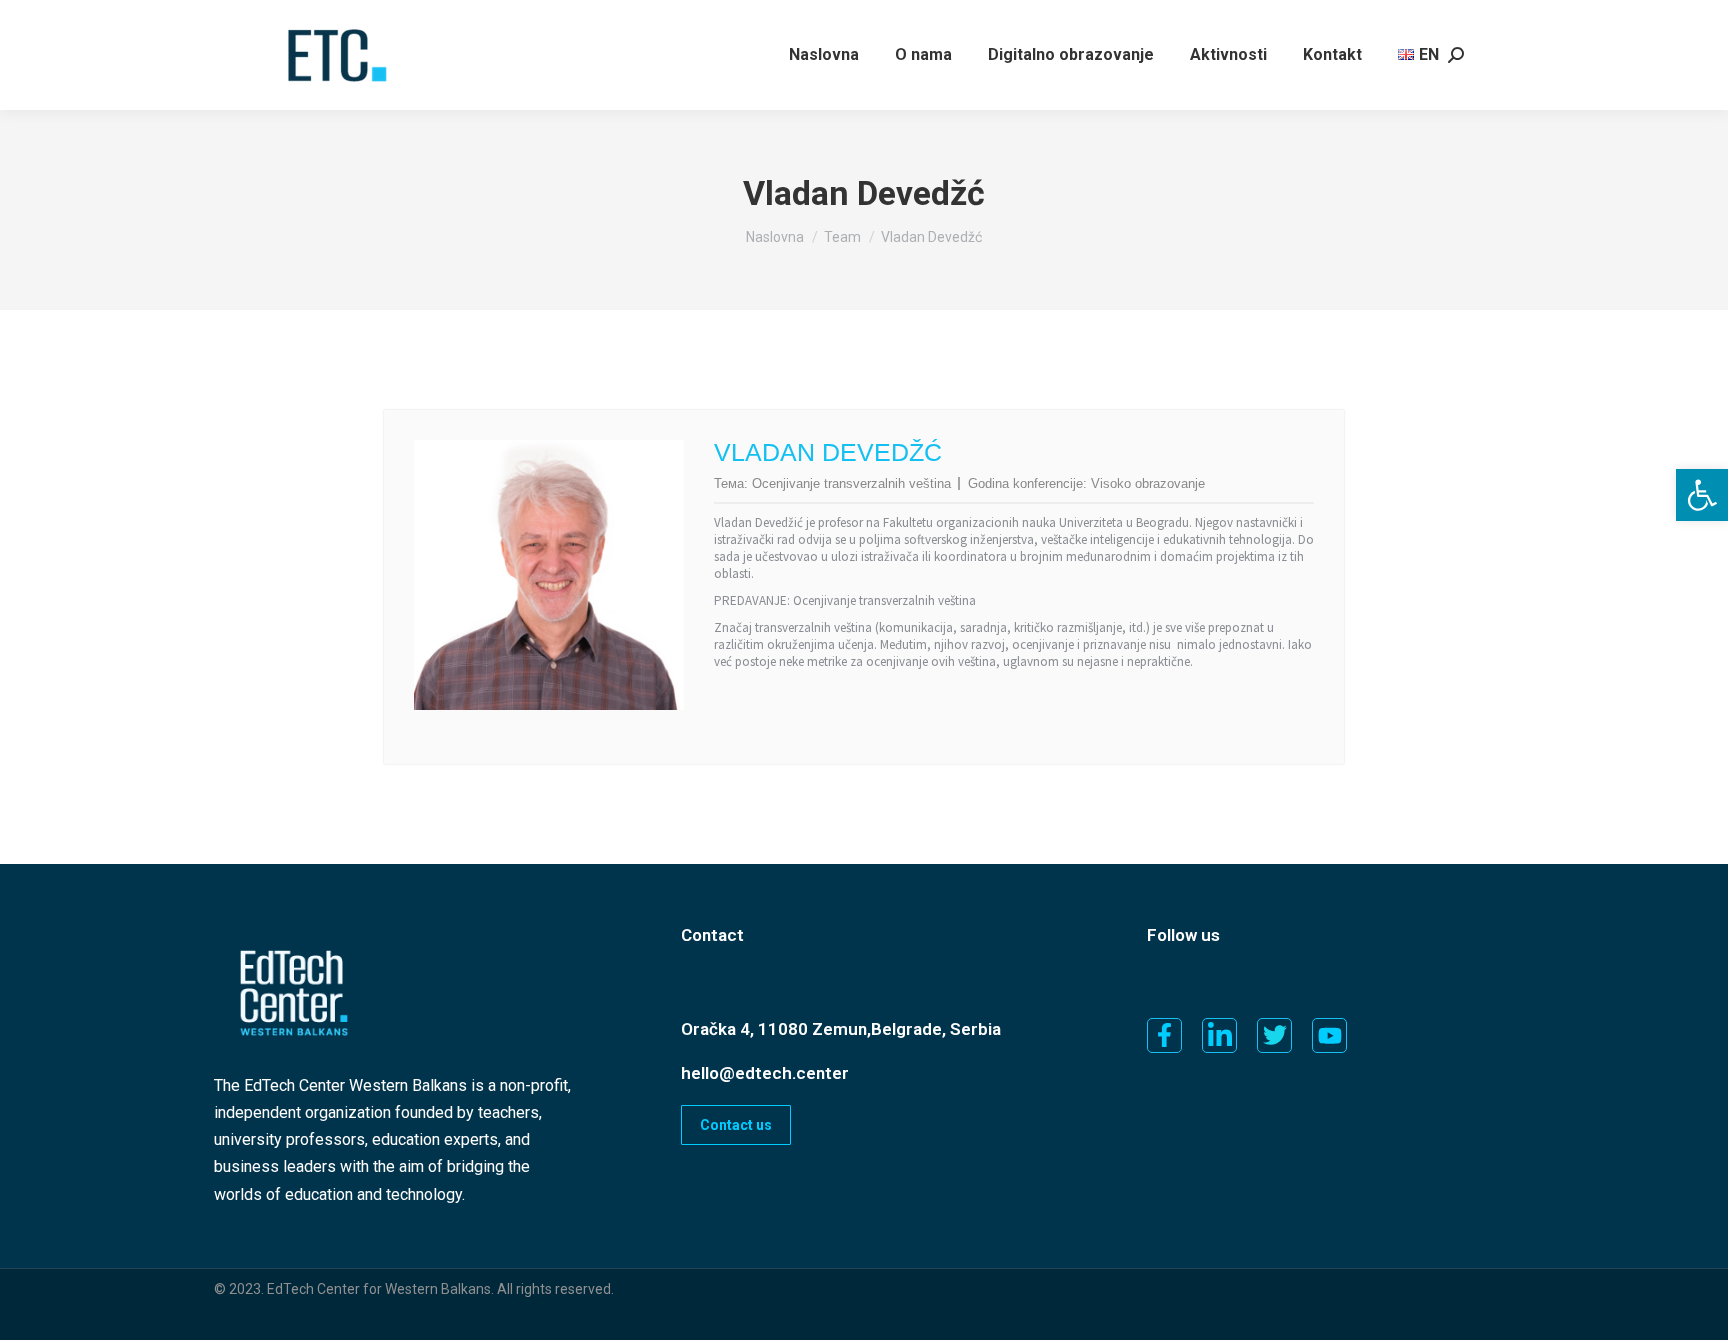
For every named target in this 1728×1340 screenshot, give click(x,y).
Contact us (736, 1125)
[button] (1702, 495)
